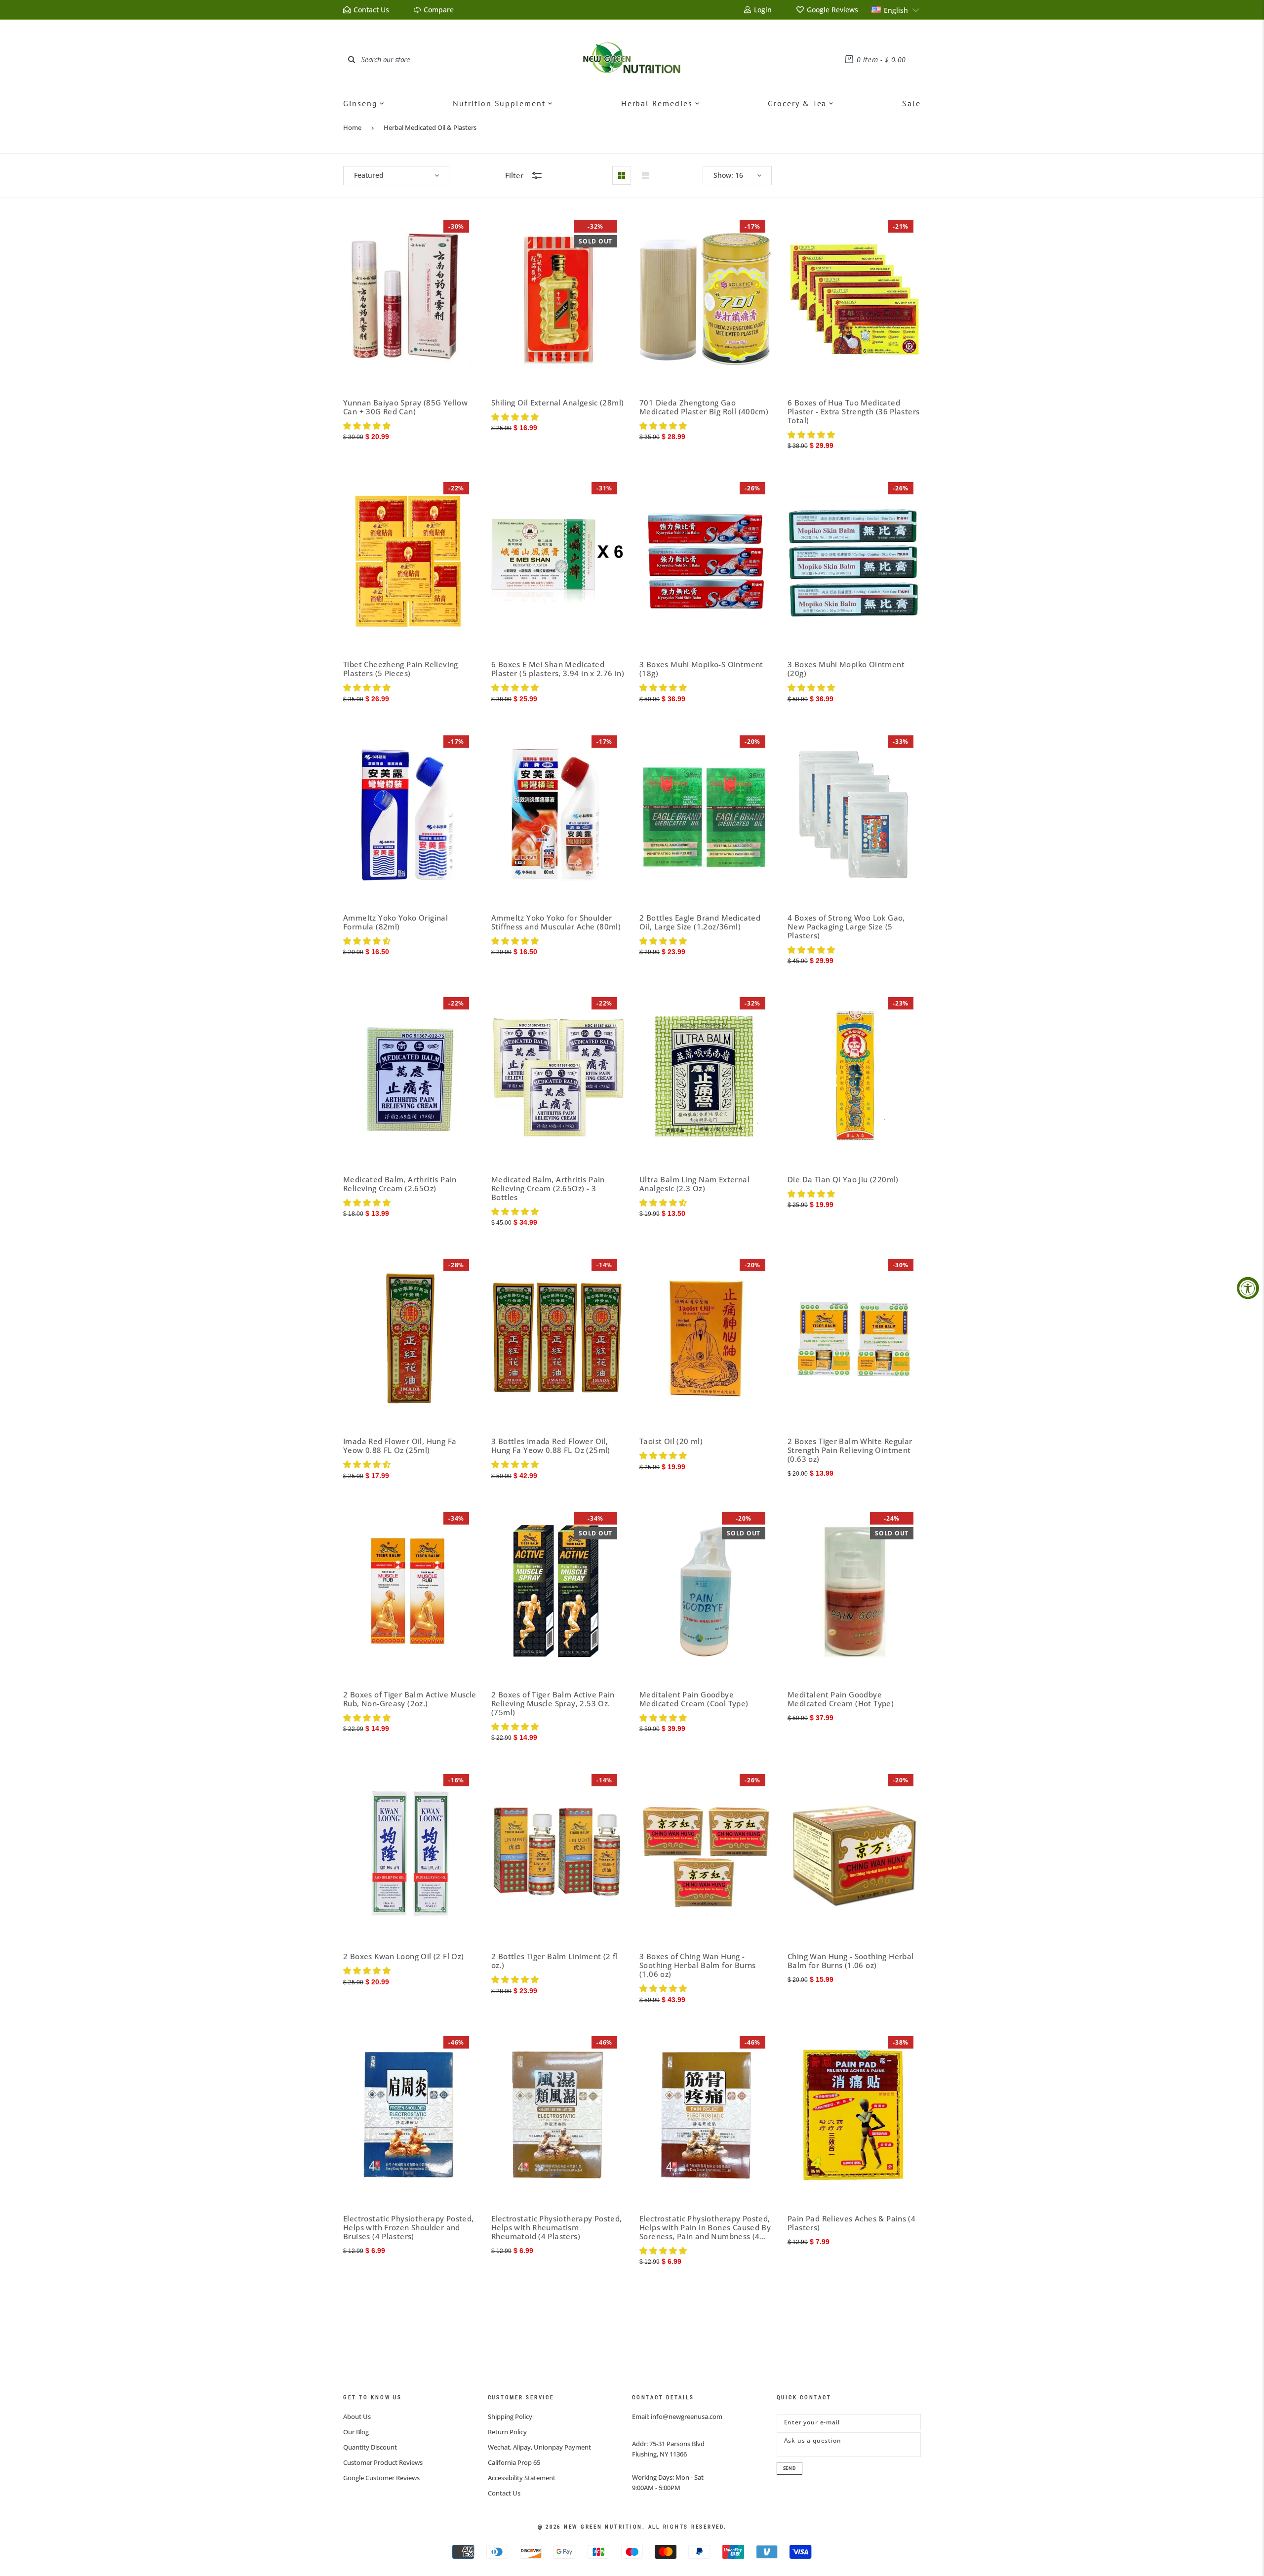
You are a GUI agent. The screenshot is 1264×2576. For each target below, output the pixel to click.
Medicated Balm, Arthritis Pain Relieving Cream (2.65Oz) (400, 1184)
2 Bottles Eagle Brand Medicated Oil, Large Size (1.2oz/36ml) (700, 922)
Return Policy (507, 2432)
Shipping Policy (510, 2416)
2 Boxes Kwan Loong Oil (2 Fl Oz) (403, 1956)
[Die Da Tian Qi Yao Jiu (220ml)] (854, 1076)
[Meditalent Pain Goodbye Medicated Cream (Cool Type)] (706, 1591)
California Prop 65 (514, 2462)
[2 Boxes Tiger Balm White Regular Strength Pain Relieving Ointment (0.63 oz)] (854, 1338)
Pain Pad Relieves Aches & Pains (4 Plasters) (851, 2223)
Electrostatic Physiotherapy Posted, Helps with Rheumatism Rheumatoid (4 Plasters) (557, 2227)
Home (352, 127)
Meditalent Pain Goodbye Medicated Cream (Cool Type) (694, 1699)
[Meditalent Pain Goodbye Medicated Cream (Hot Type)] (854, 1591)
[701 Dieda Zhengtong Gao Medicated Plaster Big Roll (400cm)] (706, 300)
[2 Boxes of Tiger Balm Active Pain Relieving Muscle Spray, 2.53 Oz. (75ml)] (558, 1591)
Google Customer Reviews (381, 2478)
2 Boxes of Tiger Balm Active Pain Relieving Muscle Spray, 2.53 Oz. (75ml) (553, 1703)
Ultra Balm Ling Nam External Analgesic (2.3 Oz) (694, 1184)
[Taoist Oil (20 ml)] (706, 1338)
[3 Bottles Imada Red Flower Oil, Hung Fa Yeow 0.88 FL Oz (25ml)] (558, 1338)
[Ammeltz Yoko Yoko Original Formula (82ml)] (410, 815)
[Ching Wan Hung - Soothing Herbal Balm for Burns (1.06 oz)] (854, 1853)
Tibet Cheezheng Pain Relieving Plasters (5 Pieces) (401, 669)
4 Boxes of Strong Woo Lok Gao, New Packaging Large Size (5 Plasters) (846, 926)
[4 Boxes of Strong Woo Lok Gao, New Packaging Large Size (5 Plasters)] (854, 815)
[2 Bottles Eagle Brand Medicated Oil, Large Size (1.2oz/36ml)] (706, 815)
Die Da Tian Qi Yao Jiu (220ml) (843, 1179)
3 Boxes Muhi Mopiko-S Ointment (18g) (701, 669)
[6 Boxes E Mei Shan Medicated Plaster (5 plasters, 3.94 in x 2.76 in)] (558, 561)
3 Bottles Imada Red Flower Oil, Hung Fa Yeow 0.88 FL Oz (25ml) (551, 1446)
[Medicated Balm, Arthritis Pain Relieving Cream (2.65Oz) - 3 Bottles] (558, 1076)
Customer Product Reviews (383, 2462)
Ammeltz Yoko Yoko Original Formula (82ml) (395, 922)
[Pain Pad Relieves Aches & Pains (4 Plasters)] (854, 2115)
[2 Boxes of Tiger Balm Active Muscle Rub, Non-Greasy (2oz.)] (410, 1591)
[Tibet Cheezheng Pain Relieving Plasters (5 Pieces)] (410, 561)
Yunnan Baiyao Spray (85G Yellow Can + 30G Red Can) (405, 407)
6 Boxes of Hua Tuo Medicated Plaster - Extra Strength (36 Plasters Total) (853, 411)
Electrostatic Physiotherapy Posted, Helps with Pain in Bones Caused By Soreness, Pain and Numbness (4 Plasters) (705, 2227)
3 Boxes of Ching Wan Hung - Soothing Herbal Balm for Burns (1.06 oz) (698, 1965)
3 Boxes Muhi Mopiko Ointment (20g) (846, 669)
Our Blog (356, 2432)
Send (790, 2468)
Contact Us (504, 2493)
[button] (896, 10)
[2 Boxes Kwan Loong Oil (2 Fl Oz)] (410, 1853)
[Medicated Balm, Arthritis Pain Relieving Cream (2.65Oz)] (410, 1076)
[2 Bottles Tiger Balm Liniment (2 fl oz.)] (558, 1853)
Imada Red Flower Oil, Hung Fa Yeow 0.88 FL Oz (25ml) (400, 1446)
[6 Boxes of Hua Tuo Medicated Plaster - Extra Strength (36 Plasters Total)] (854, 300)
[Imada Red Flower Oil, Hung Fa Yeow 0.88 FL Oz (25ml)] (410, 1338)
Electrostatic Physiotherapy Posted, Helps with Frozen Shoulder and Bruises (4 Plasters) (409, 2227)
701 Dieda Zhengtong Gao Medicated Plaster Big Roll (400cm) (704, 407)
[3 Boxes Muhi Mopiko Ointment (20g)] (854, 561)
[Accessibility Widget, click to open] (1248, 1288)
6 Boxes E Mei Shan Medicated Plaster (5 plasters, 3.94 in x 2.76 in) (558, 669)
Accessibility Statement (522, 2478)
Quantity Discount (370, 2447)
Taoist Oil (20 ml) (671, 1441)
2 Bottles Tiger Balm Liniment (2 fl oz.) (554, 1961)
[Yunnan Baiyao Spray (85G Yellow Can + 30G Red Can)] (410, 300)
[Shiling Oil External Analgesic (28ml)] (558, 300)
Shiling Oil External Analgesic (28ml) (557, 402)
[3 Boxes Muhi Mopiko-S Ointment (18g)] (706, 561)
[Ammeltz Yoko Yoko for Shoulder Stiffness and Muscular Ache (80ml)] (558, 815)
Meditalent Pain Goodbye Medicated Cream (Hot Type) (841, 1699)
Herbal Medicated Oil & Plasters (430, 127)
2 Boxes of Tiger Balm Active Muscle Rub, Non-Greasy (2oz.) (410, 1699)
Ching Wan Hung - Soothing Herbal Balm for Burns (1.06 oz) (850, 1961)
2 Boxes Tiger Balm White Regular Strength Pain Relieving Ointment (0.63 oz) (850, 1450)
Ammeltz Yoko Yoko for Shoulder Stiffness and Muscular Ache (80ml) (556, 922)
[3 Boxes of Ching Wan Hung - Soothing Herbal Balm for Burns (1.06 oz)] (706, 1853)
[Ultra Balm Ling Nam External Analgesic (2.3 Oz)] (706, 1076)
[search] (352, 59)
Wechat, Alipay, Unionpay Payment (539, 2447)
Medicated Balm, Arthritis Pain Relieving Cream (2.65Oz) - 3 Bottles (548, 1188)
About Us (357, 2416)
